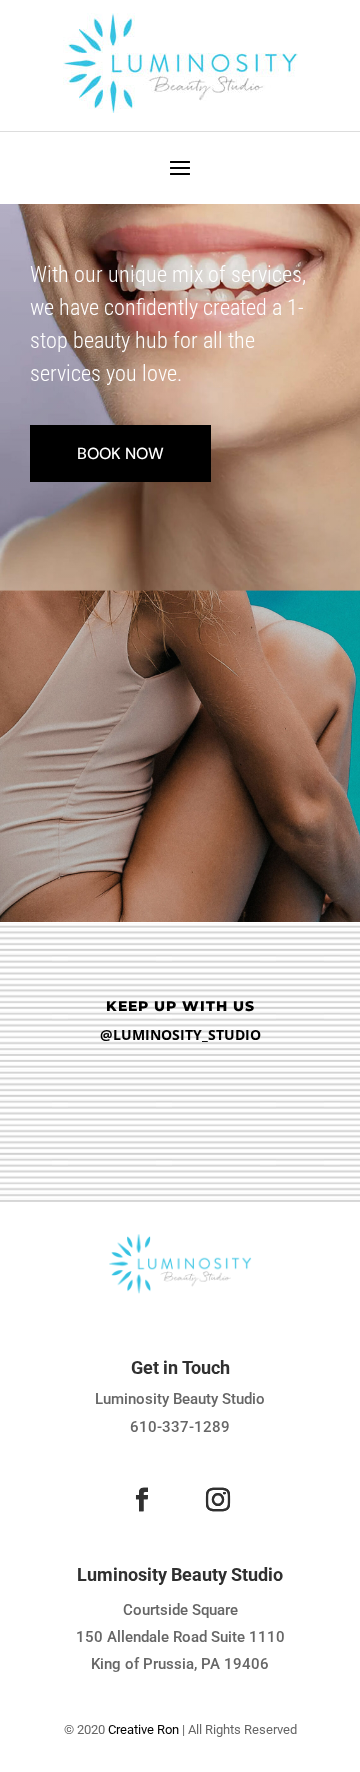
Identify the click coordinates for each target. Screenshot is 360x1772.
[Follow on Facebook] (142, 1500)
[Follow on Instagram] (218, 1500)
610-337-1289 (180, 1427)
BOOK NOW (120, 453)
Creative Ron (143, 1729)
